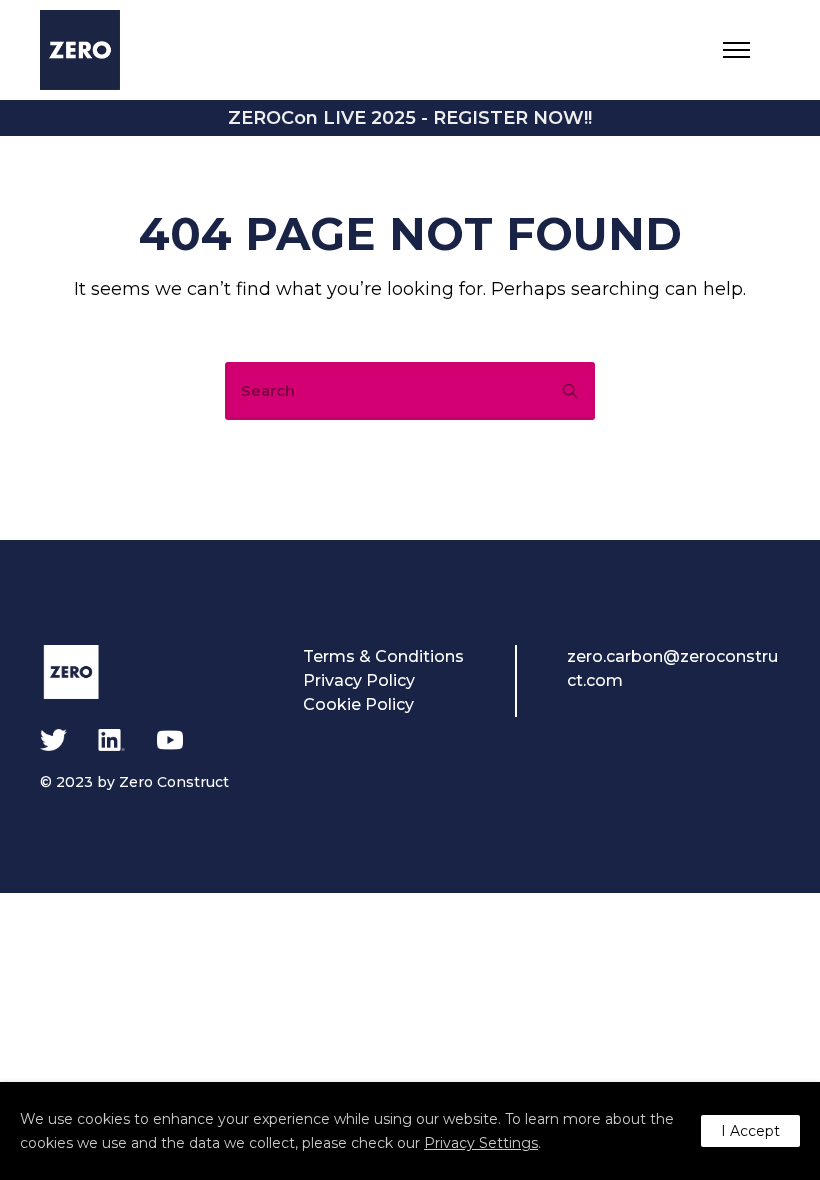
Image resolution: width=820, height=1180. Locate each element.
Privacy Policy (359, 680)
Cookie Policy (358, 704)
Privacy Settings (481, 1143)
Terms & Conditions (383, 656)
